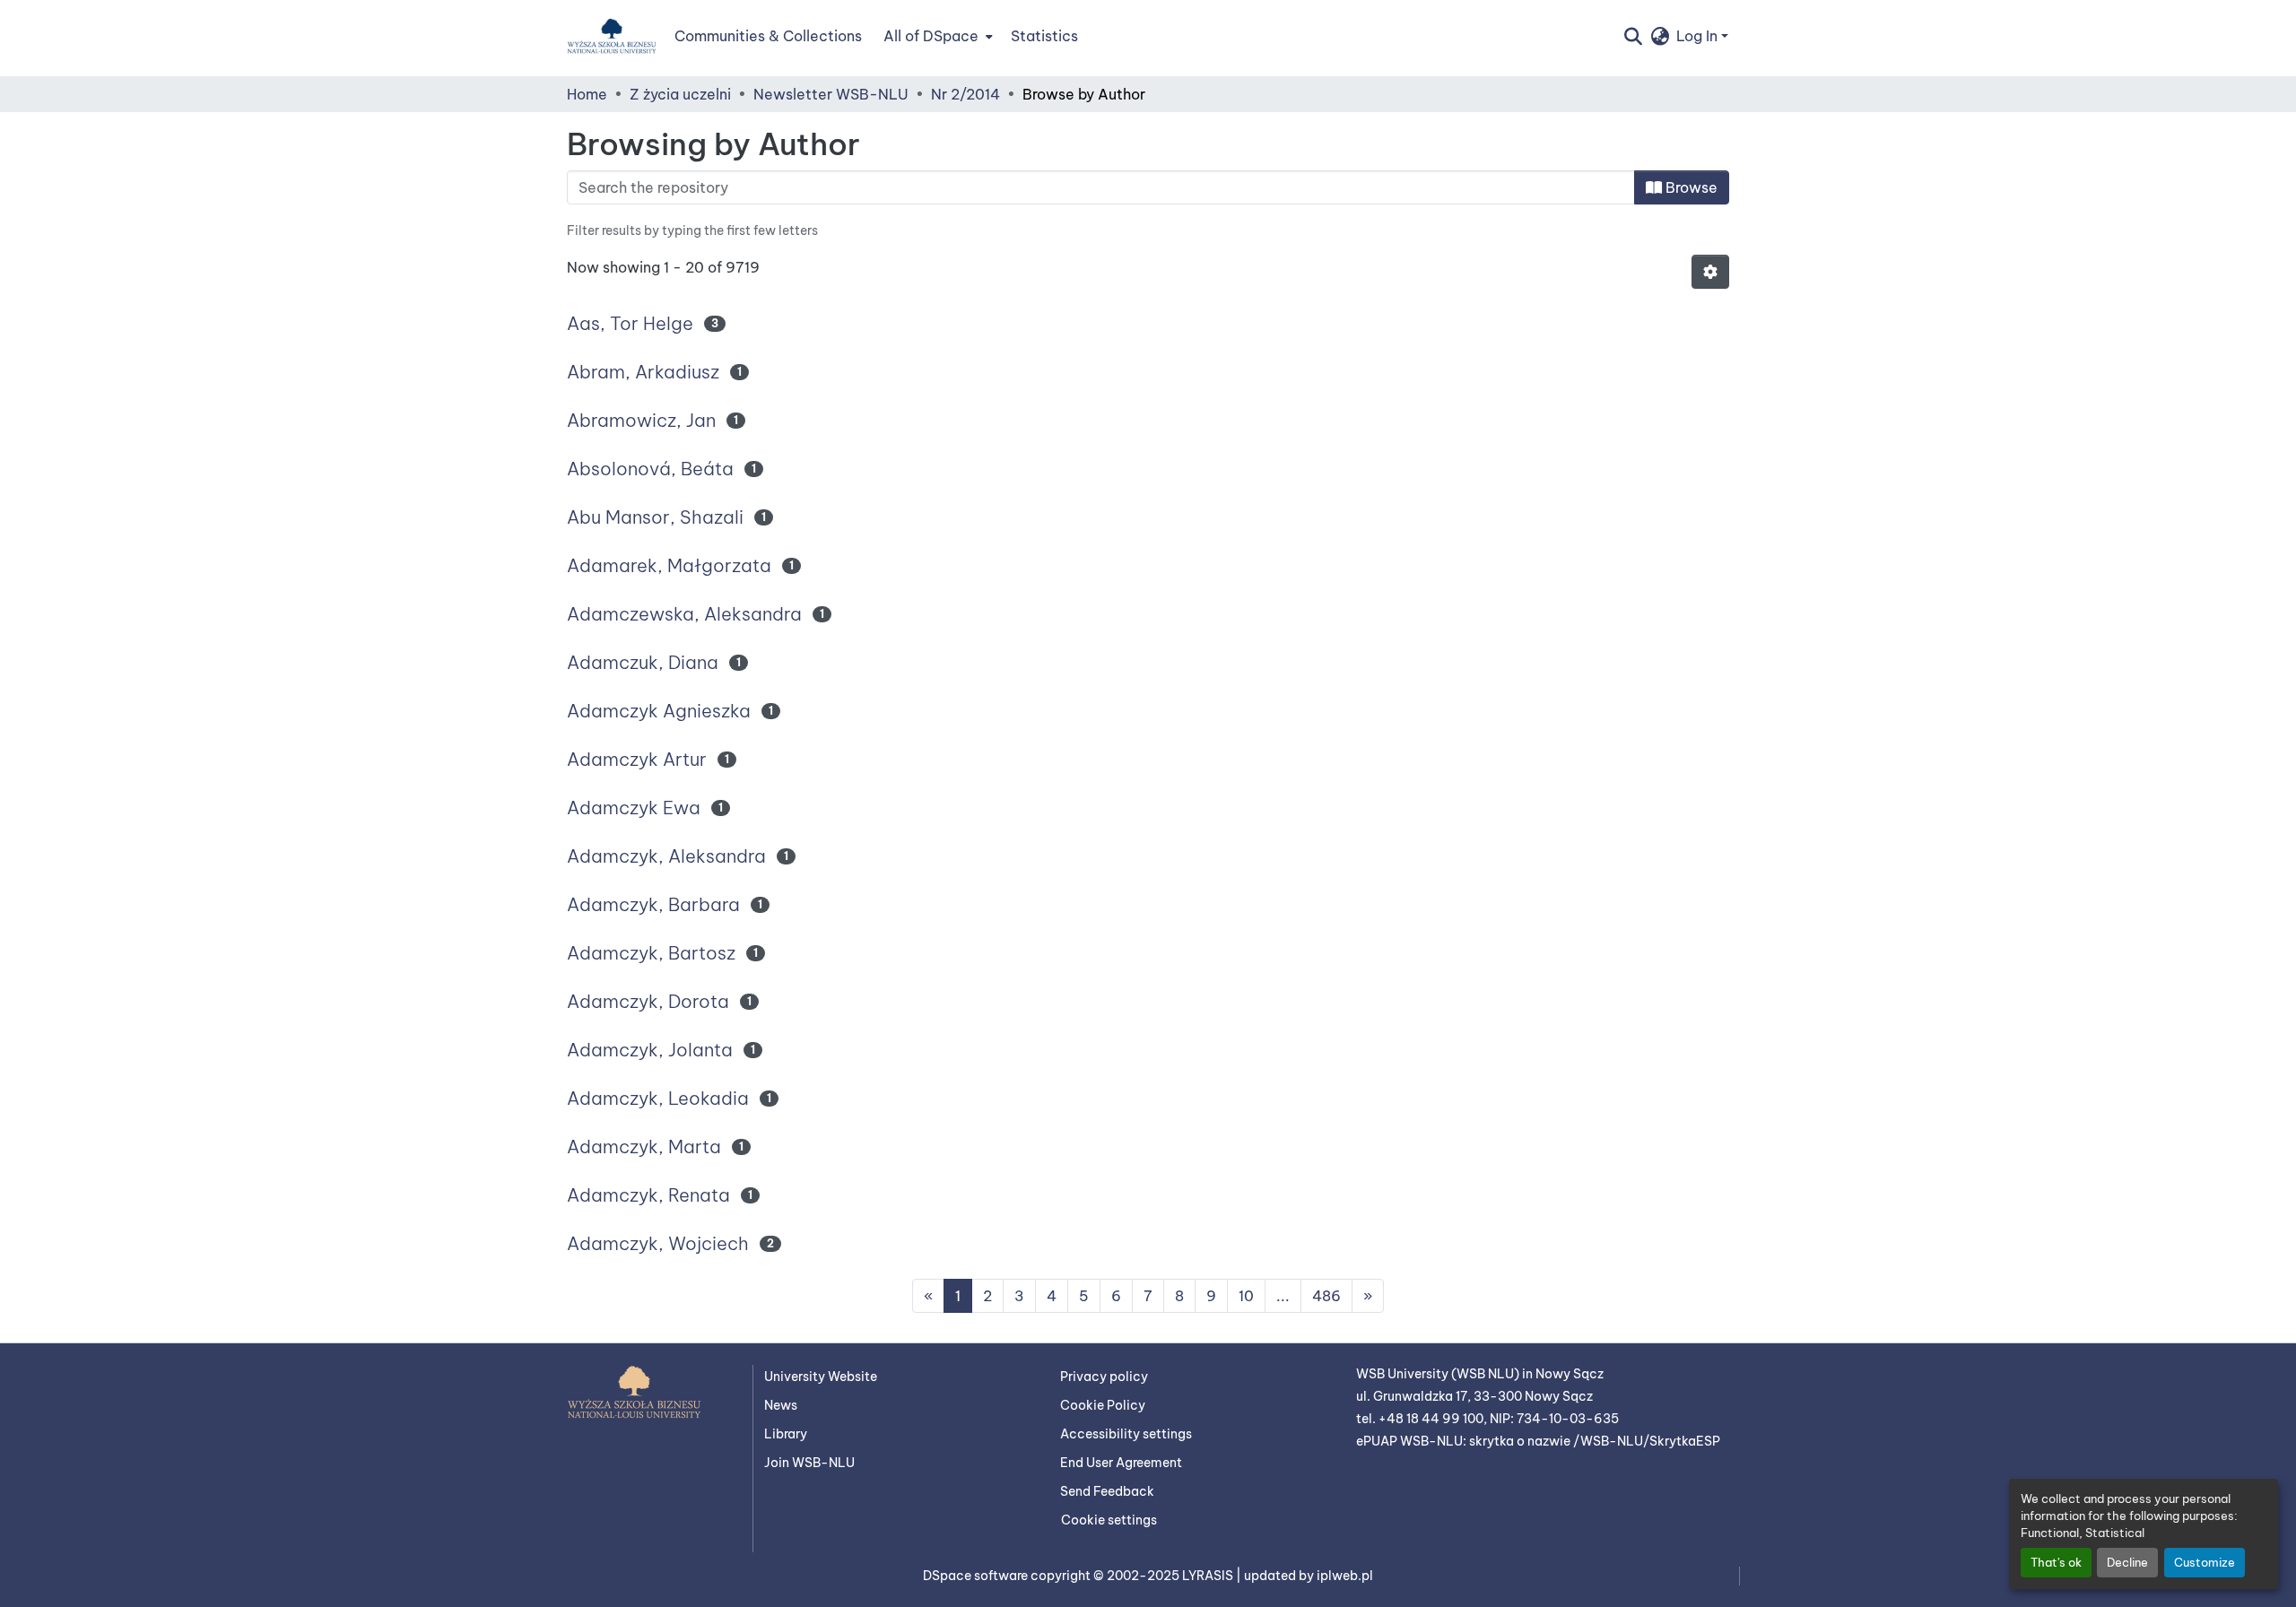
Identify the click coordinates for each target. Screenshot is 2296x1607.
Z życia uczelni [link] (680, 94)
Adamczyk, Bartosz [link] (651, 953)
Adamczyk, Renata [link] (648, 1195)
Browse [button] (1690, 187)
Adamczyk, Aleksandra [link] (666, 856)
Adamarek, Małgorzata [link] (669, 565)
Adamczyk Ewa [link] (634, 808)
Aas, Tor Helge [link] (630, 323)
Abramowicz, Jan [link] (641, 420)
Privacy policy (1104, 1377)
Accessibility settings (1126, 1434)
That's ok (2056, 1562)
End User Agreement (1121, 1463)
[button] (612, 36)
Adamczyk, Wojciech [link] (658, 1243)
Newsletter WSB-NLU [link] (831, 94)
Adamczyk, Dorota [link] (648, 1001)
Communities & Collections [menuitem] (768, 36)
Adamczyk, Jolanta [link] (650, 1050)
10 (1246, 1296)
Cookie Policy (1103, 1405)
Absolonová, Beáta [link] (650, 469)
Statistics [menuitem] (1044, 36)
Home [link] (587, 94)
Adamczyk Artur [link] (637, 759)
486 (1326, 1296)
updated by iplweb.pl (1309, 1576)
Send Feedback (1107, 1491)
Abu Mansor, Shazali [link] (655, 517)
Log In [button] (1699, 36)
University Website (821, 1377)
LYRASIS (1209, 1576)
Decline (2127, 1562)
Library (786, 1434)
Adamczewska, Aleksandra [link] (684, 614)
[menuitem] (936, 36)
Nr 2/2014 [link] (965, 94)
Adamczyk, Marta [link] (644, 1147)
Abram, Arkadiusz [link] (643, 372)
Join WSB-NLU (809, 1463)
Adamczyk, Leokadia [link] (658, 1098)
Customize (2205, 1562)
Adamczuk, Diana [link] (643, 662)
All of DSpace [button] (931, 36)
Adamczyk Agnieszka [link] (659, 711)
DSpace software (977, 1576)
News (781, 1405)
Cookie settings (1109, 1520)
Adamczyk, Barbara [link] (653, 904)
